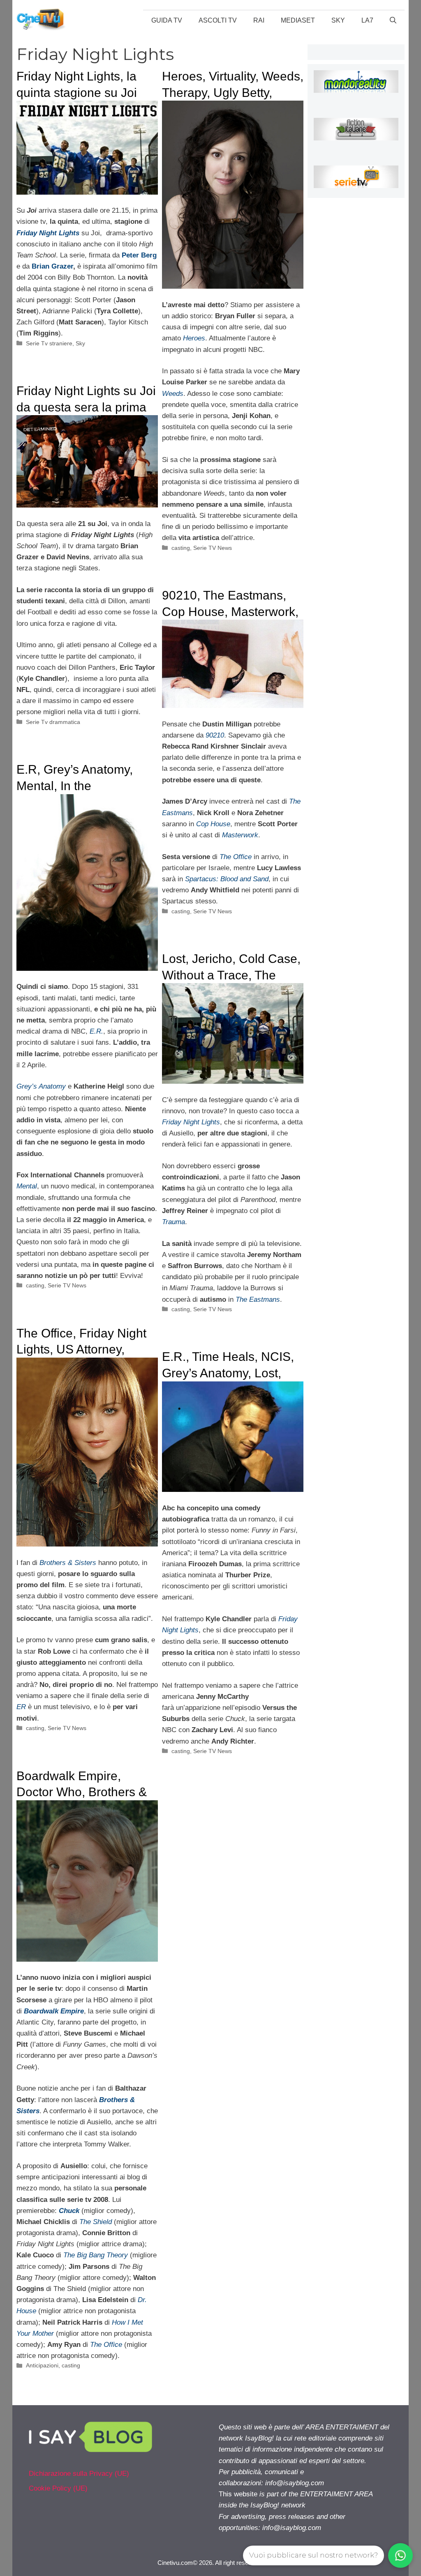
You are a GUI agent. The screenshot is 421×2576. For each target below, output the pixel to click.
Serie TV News (213, 548)
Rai (259, 20)
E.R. (96, 1031)
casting (181, 548)
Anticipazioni (42, 2365)
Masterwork (240, 835)
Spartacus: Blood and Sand (227, 879)
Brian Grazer (52, 266)
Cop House (213, 824)
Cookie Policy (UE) (58, 2488)
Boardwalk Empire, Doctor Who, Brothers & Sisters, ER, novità (82, 1792)
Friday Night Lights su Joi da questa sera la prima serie (86, 407)
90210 (215, 735)
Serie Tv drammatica (53, 722)
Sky (338, 20)
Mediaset (298, 20)
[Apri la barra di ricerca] (393, 21)
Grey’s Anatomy (41, 1086)
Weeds (173, 394)
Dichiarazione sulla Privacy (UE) (79, 2474)
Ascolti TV (218, 20)
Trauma (173, 1222)
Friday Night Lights (191, 1122)
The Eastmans (258, 1299)
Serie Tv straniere (49, 343)
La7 (367, 20)
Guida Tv (167, 20)
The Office (236, 857)
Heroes (194, 338)
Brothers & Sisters (68, 1563)
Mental (27, 1186)
